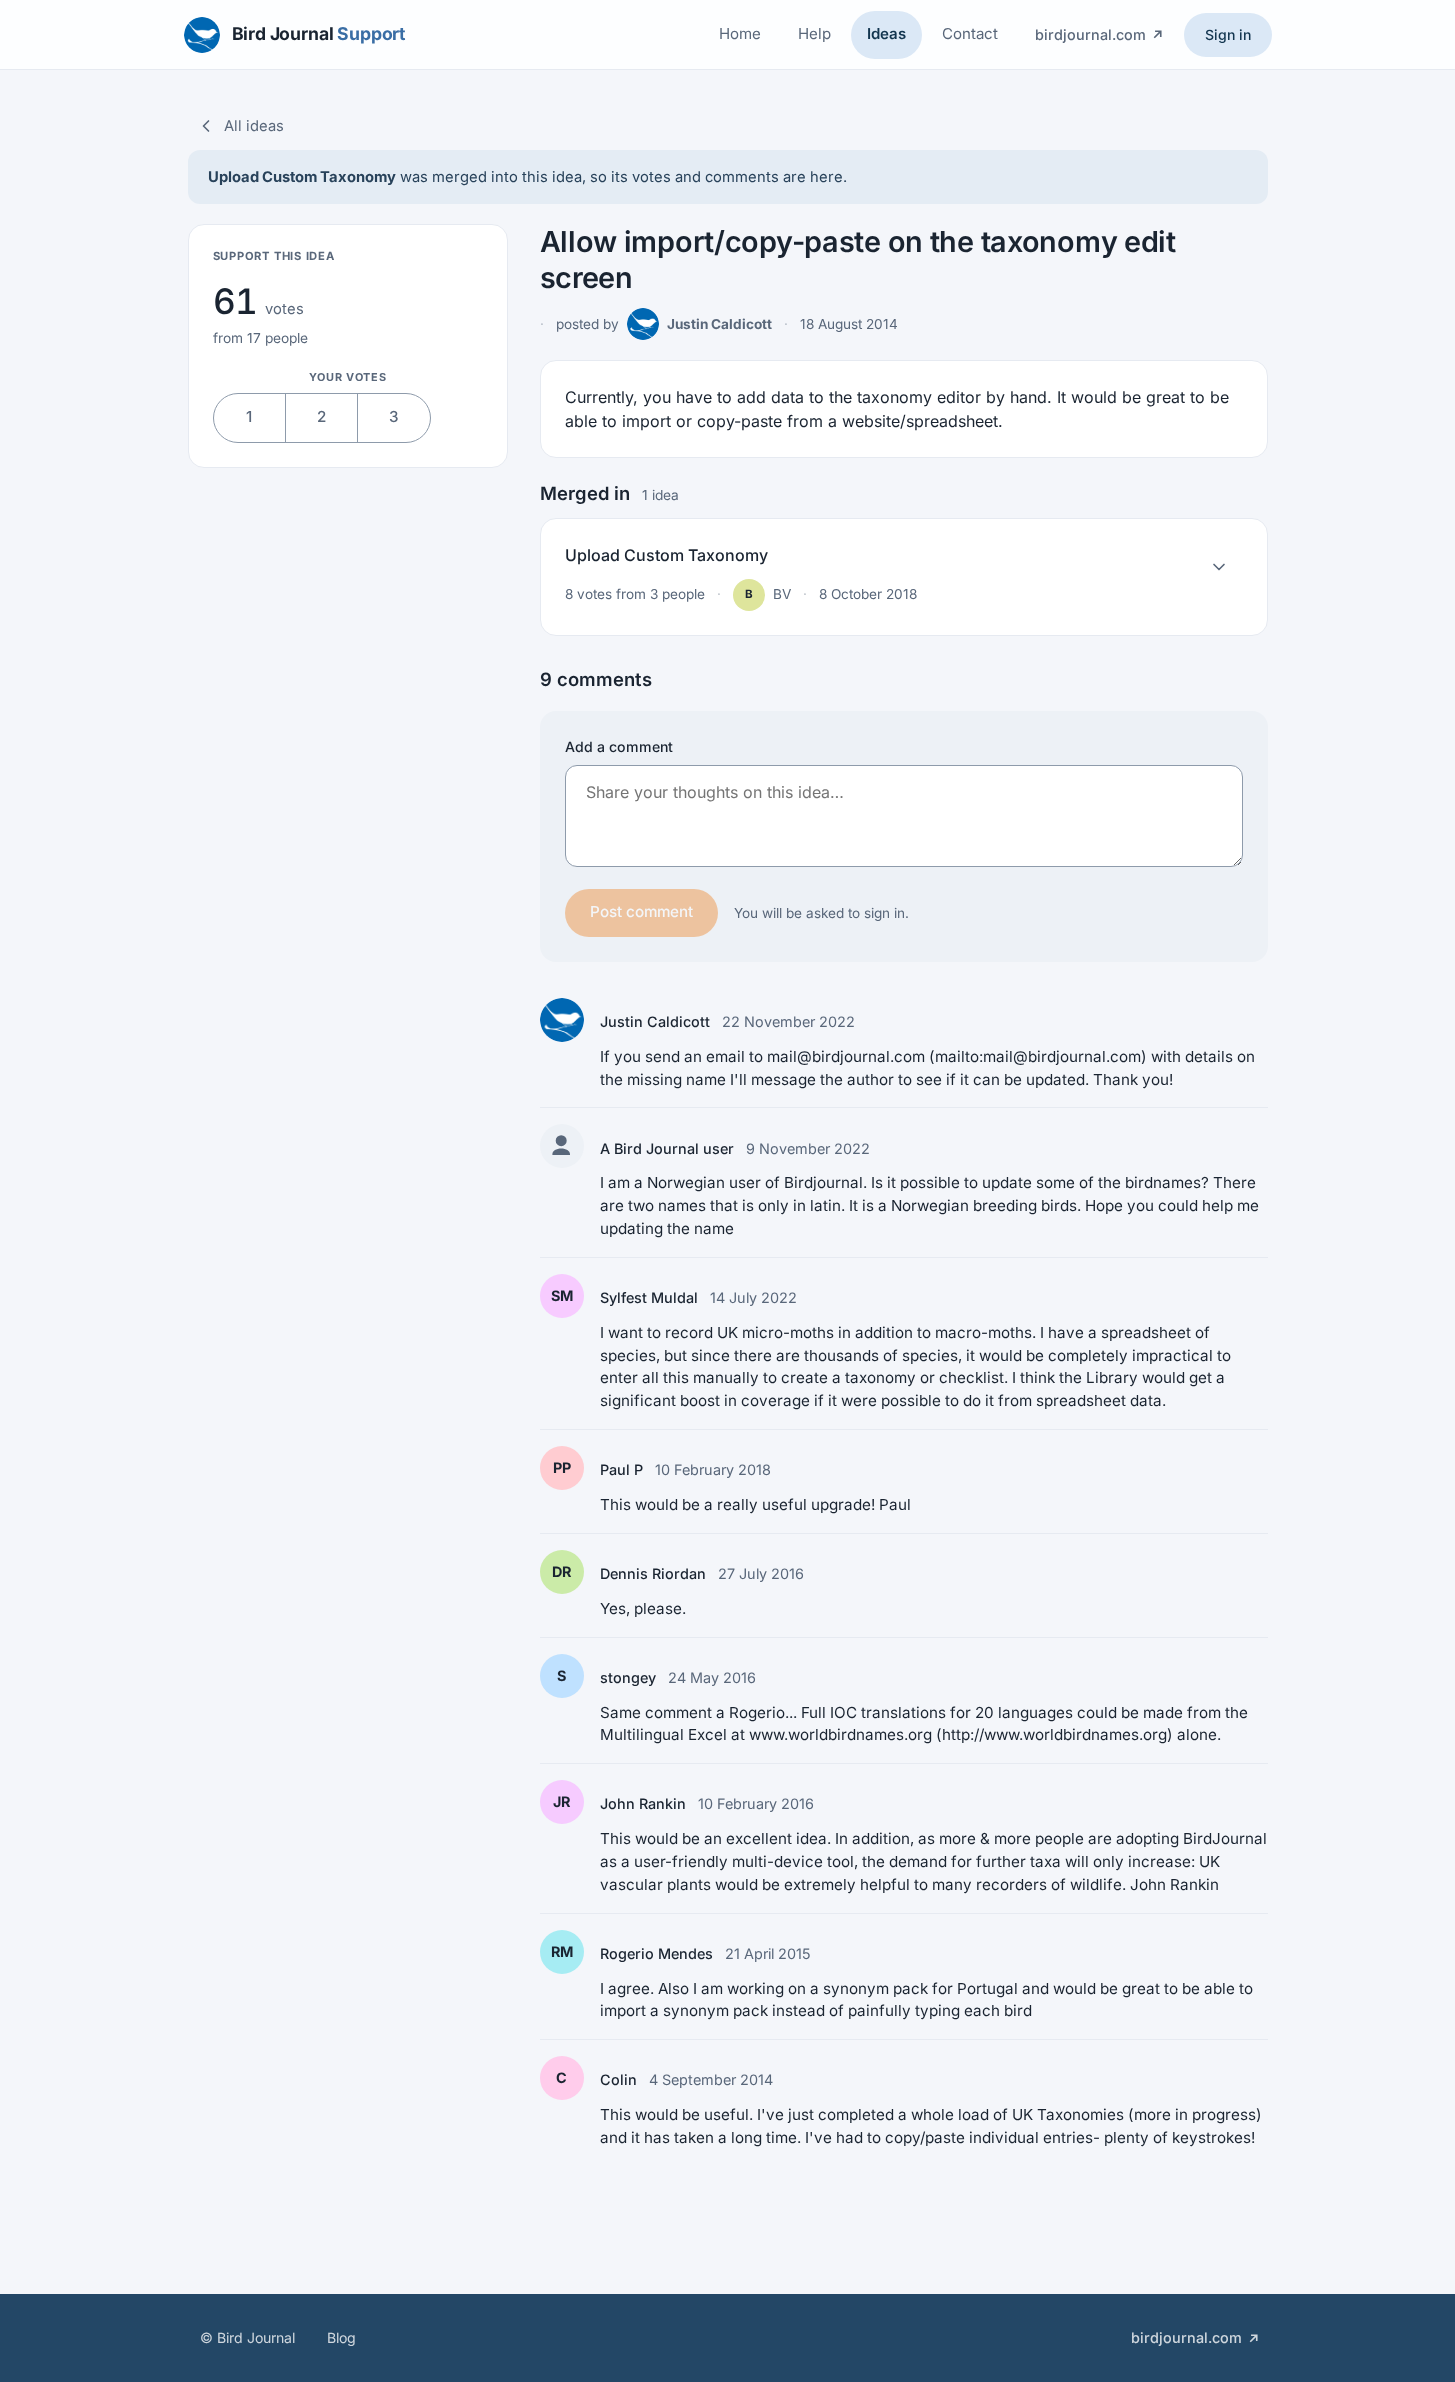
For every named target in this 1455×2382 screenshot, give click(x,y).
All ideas (254, 126)
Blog (341, 2337)
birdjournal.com (1090, 34)
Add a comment (619, 746)
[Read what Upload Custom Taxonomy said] (1219, 567)
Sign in (1228, 34)
